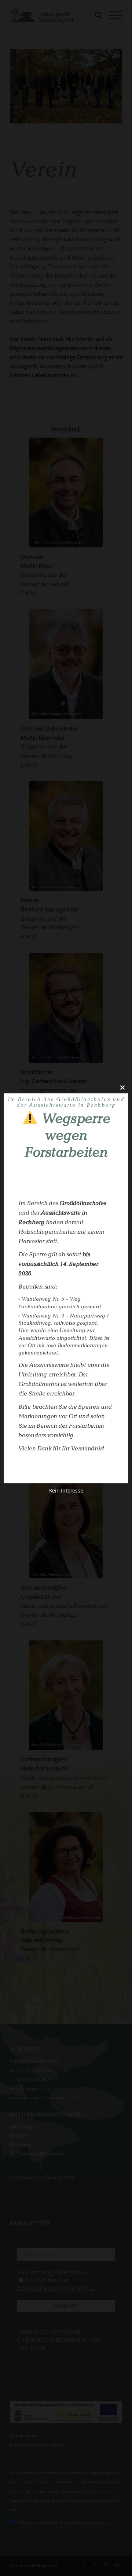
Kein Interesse (66, 1490)
